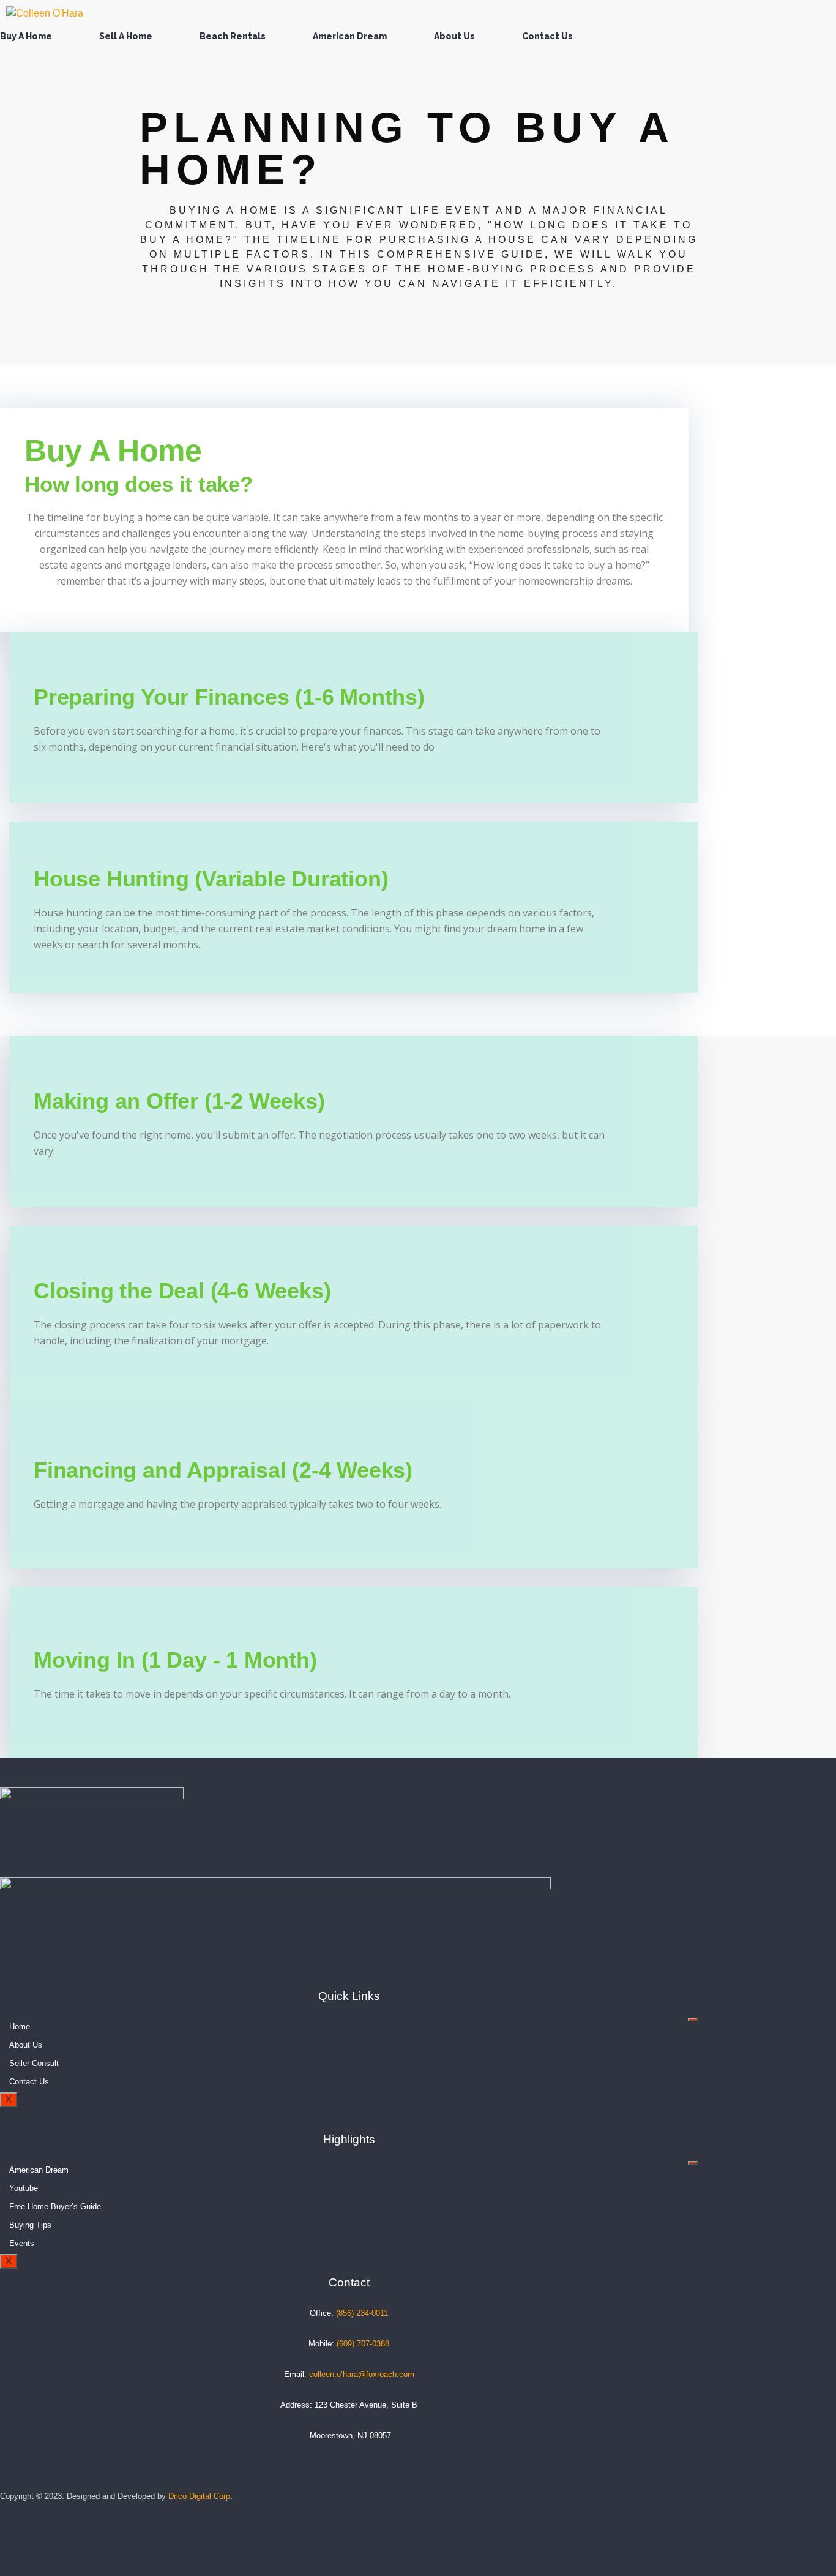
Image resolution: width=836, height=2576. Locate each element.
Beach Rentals (233, 36)
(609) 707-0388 (363, 2344)
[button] (29, 36)
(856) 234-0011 (362, 2313)
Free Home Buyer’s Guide (55, 2207)
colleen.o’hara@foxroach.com (362, 2374)
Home (20, 2027)
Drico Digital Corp (199, 2496)
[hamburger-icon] (693, 2020)
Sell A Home (126, 36)
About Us (454, 36)
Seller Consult (34, 2063)
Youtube (24, 2188)
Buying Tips (30, 2225)
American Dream (350, 36)
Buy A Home (26, 36)
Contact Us (547, 36)
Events (22, 2243)
